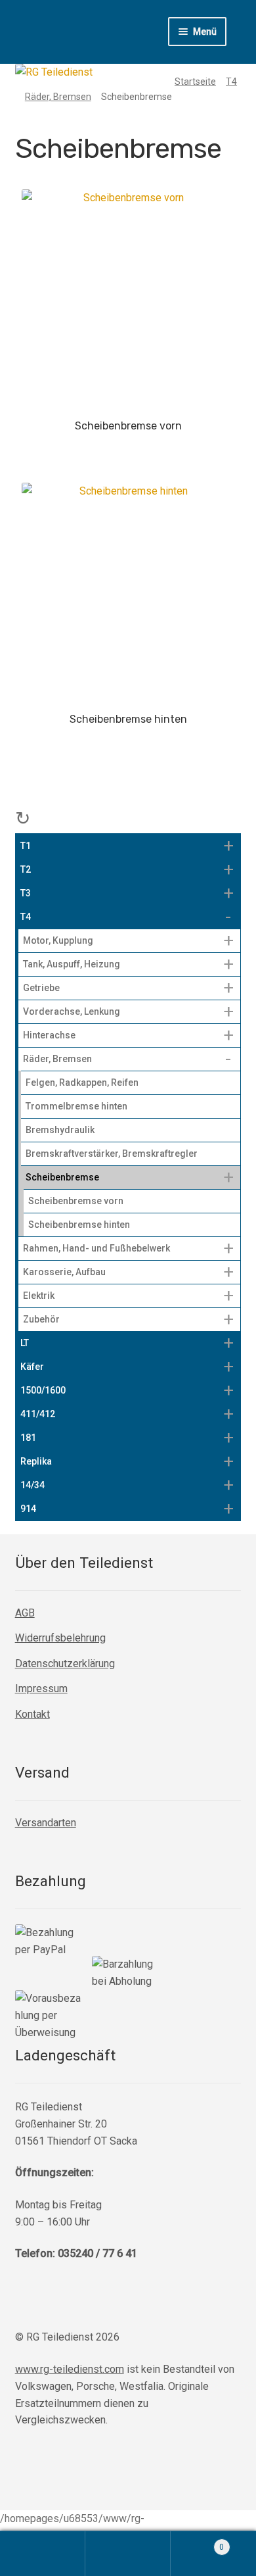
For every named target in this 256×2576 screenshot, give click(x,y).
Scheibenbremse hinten (79, 1225)
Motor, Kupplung (58, 940)
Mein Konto (43, 2554)
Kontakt (32, 1714)
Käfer (32, 1367)
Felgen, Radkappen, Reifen (82, 1082)
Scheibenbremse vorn (76, 1201)
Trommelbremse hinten (76, 1106)
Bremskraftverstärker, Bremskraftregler (112, 1154)
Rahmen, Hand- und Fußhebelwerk (96, 1248)
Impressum (41, 1689)
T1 (26, 846)
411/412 (38, 1414)
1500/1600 (43, 1390)
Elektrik (39, 1296)
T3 (26, 893)
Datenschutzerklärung (65, 1664)
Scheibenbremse (62, 1177)
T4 (231, 82)
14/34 (32, 1485)
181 (28, 1438)
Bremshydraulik (60, 1130)
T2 (26, 869)
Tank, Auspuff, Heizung (72, 964)
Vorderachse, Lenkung (72, 1011)
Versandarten (46, 1823)
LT (25, 1343)
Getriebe (41, 988)
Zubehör (41, 1319)
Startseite (195, 82)
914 (28, 1509)
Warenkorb (197, 2542)
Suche (128, 2554)
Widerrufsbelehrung (60, 1638)
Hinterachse (49, 1035)
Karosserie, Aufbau (64, 1272)
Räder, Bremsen (58, 97)
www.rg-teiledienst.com (70, 2369)
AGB (25, 1613)
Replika (36, 1461)
